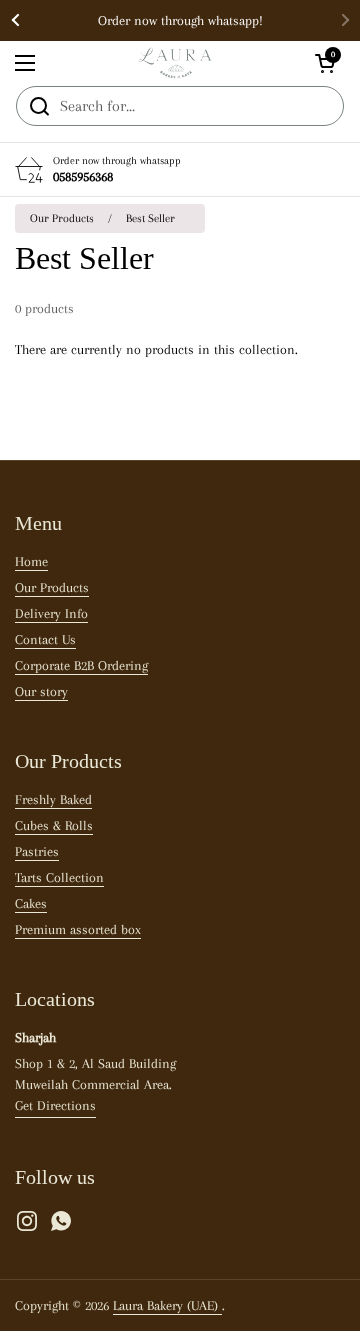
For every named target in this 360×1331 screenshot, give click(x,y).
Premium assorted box (78, 929)
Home (31, 561)
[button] (325, 63)
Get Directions (55, 1105)
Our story (41, 691)
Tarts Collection (59, 877)
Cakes (31, 903)
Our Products (62, 218)
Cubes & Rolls (54, 825)
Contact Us (45, 639)
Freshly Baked (53, 799)
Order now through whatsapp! (180, 20)
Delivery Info (51, 613)
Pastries (37, 851)
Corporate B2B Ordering (81, 665)
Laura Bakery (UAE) (167, 1305)
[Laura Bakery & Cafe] (175, 63)
